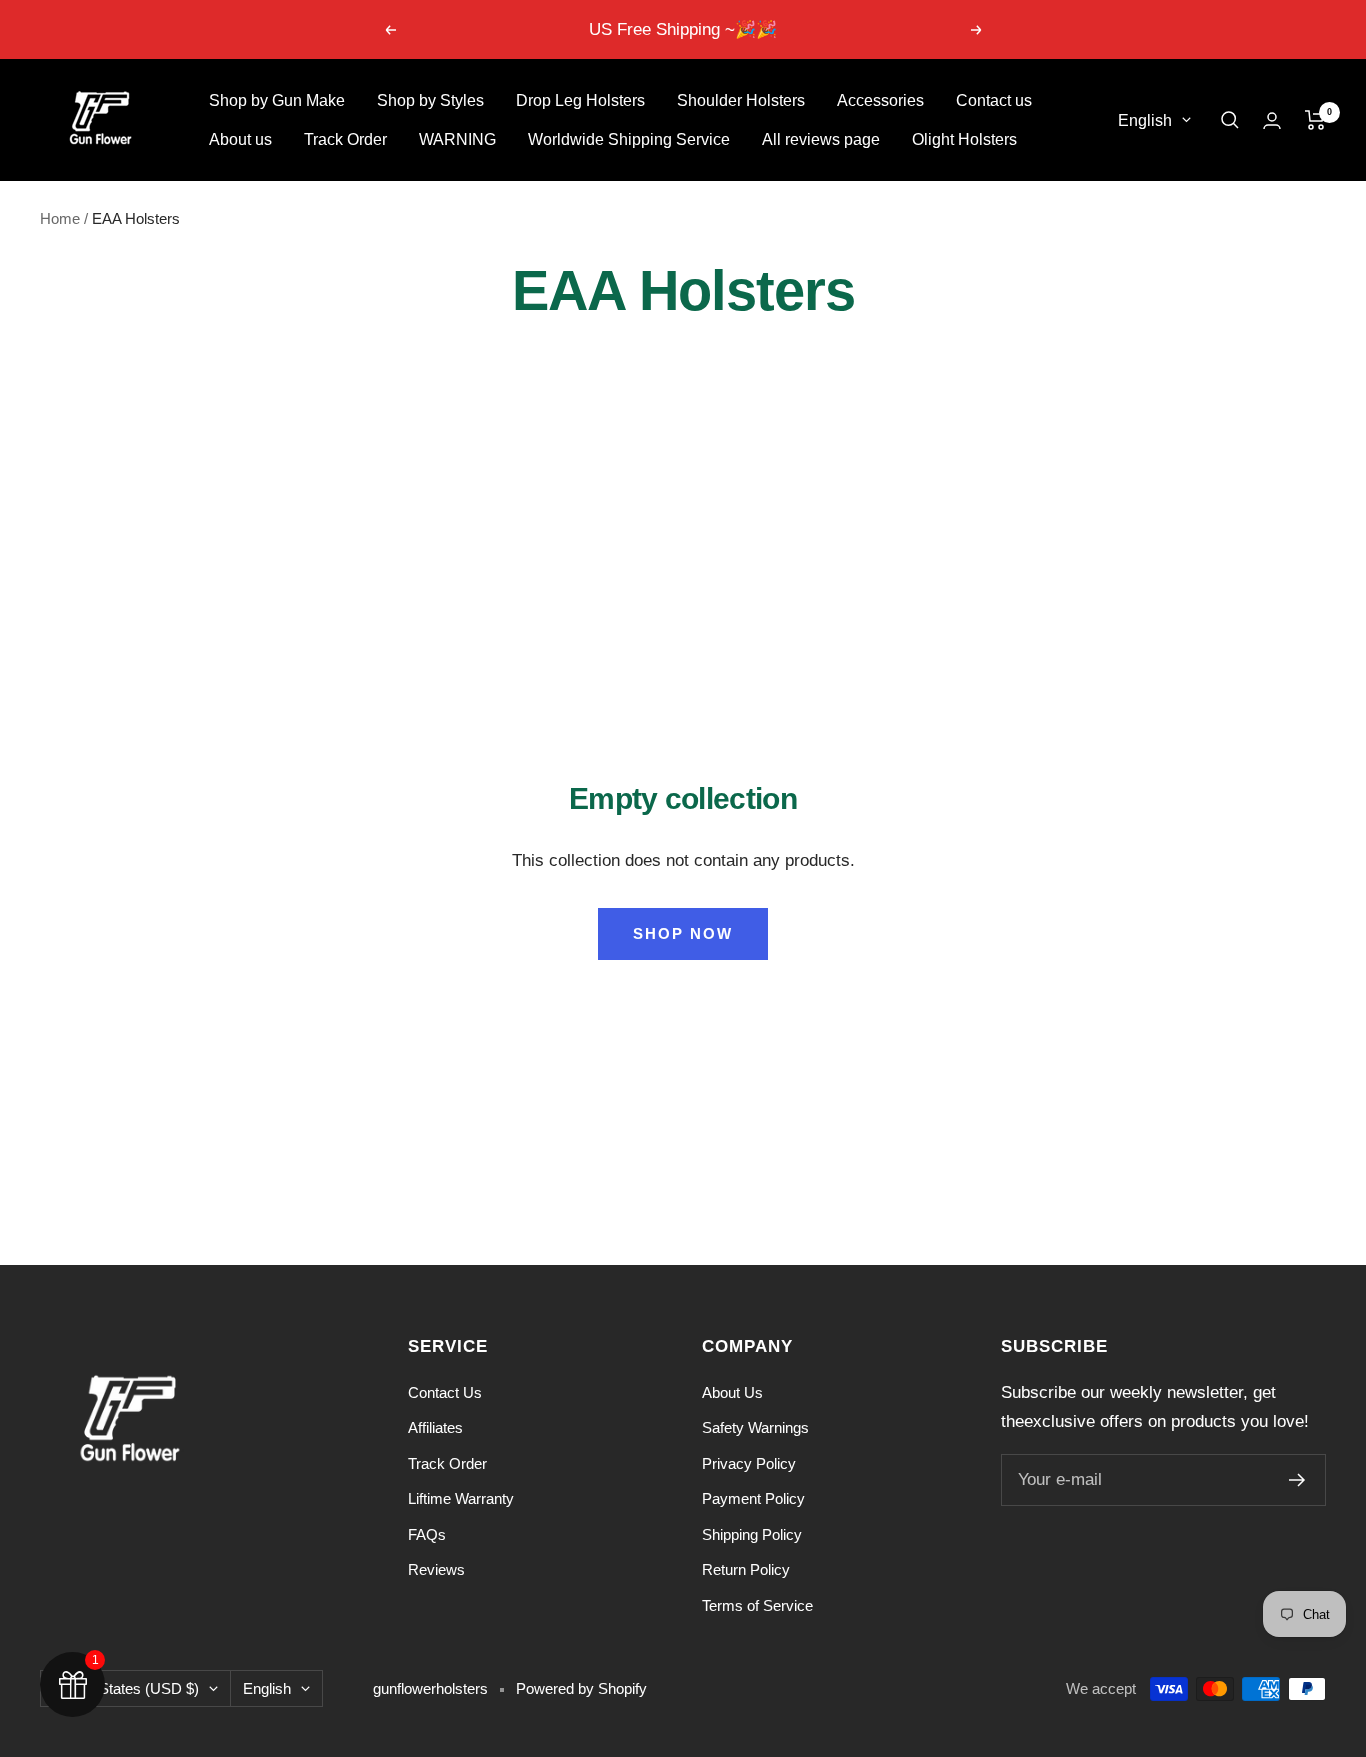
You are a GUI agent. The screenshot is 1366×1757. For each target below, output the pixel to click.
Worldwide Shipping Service (629, 139)
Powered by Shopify (581, 1688)
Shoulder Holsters (741, 100)
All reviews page (821, 139)
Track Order (345, 139)
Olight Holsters (964, 139)
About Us (732, 1392)
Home (60, 218)
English (1145, 120)
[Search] (1230, 120)
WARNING (457, 139)
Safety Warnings (755, 1427)
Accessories (880, 100)
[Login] (1272, 120)
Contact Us (445, 1392)
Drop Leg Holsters (580, 100)
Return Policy (746, 1569)
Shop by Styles (430, 100)
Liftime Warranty (461, 1498)
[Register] (1297, 1480)
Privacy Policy (749, 1463)
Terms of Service (757, 1605)
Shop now (683, 933)
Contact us (994, 100)
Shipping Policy (752, 1534)
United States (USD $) (126, 1688)
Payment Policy (753, 1498)
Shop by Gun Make (277, 100)
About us (240, 139)
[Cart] (1315, 120)
